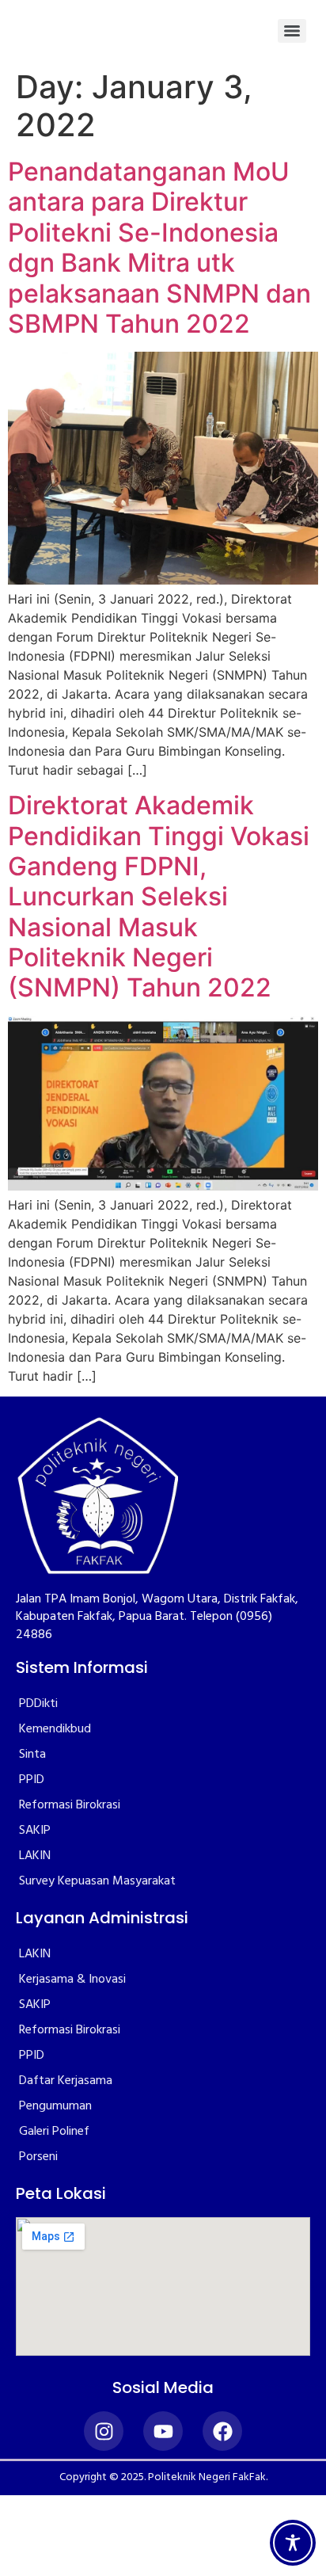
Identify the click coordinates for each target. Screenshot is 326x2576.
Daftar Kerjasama (66, 2081)
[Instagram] (104, 2431)
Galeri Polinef (54, 2132)
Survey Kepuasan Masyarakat (97, 1881)
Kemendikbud (55, 1729)
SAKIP (35, 1831)
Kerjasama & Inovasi (72, 1980)
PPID (32, 1780)
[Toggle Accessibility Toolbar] (293, 2543)
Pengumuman (55, 2106)
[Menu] (292, 31)
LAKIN (35, 1856)
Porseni (38, 2157)
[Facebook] (222, 2431)
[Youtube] (163, 2431)
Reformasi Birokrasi (70, 1805)
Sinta (32, 1755)
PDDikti (38, 1704)
